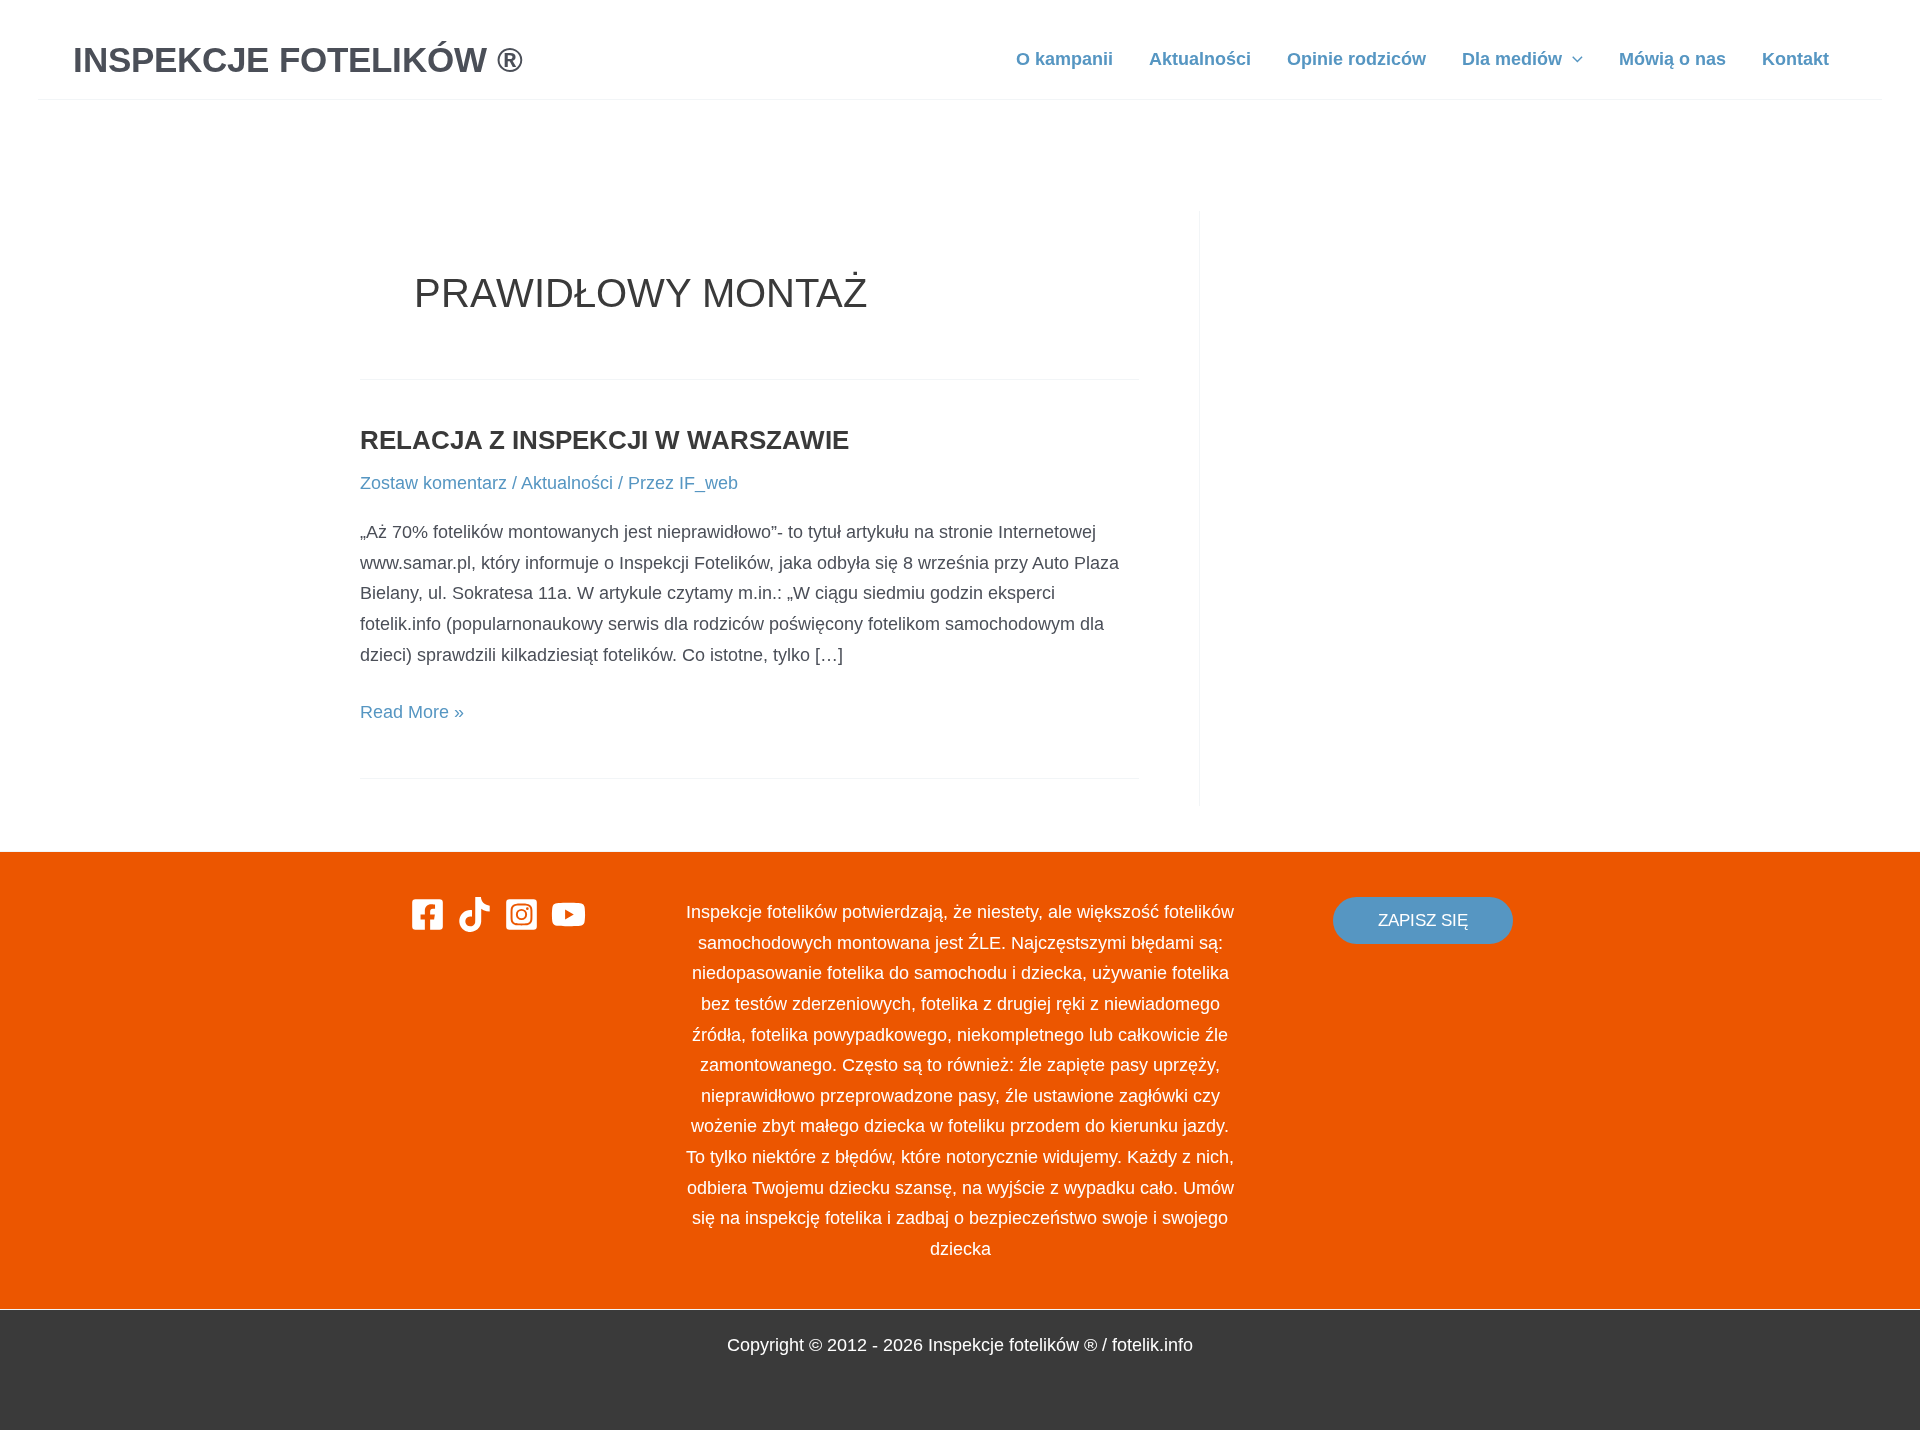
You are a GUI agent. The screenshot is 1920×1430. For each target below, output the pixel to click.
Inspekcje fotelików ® (298, 59)
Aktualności (567, 483)
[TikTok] (474, 914)
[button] (1423, 920)
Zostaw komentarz (433, 483)
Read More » (412, 714)
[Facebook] (427, 914)
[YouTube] (568, 914)
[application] (1572, 59)
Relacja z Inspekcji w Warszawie (604, 440)
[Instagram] (521, 914)
